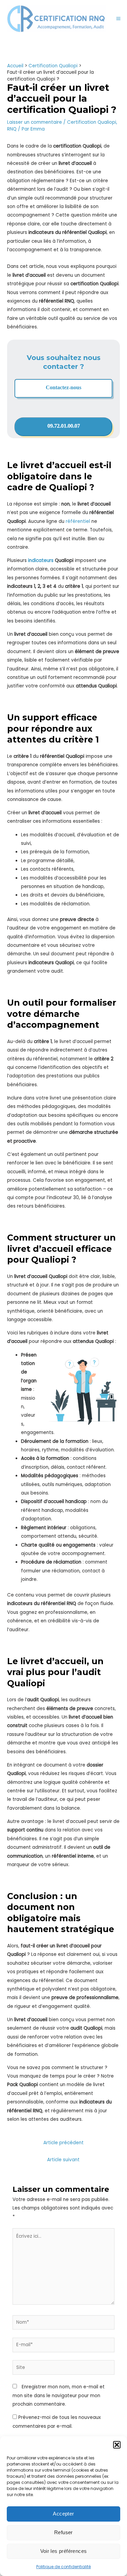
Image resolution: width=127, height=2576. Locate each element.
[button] (117, 2445)
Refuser (63, 2532)
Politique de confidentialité (63, 2567)
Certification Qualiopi (92, 122)
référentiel (78, 521)
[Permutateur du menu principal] (119, 19)
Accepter (63, 2514)
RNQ (12, 129)
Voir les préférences (64, 2551)
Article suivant (63, 2160)
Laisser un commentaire (35, 122)
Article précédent (63, 2143)
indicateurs (41, 560)
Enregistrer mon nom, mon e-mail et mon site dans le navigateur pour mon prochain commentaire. (59, 2395)
